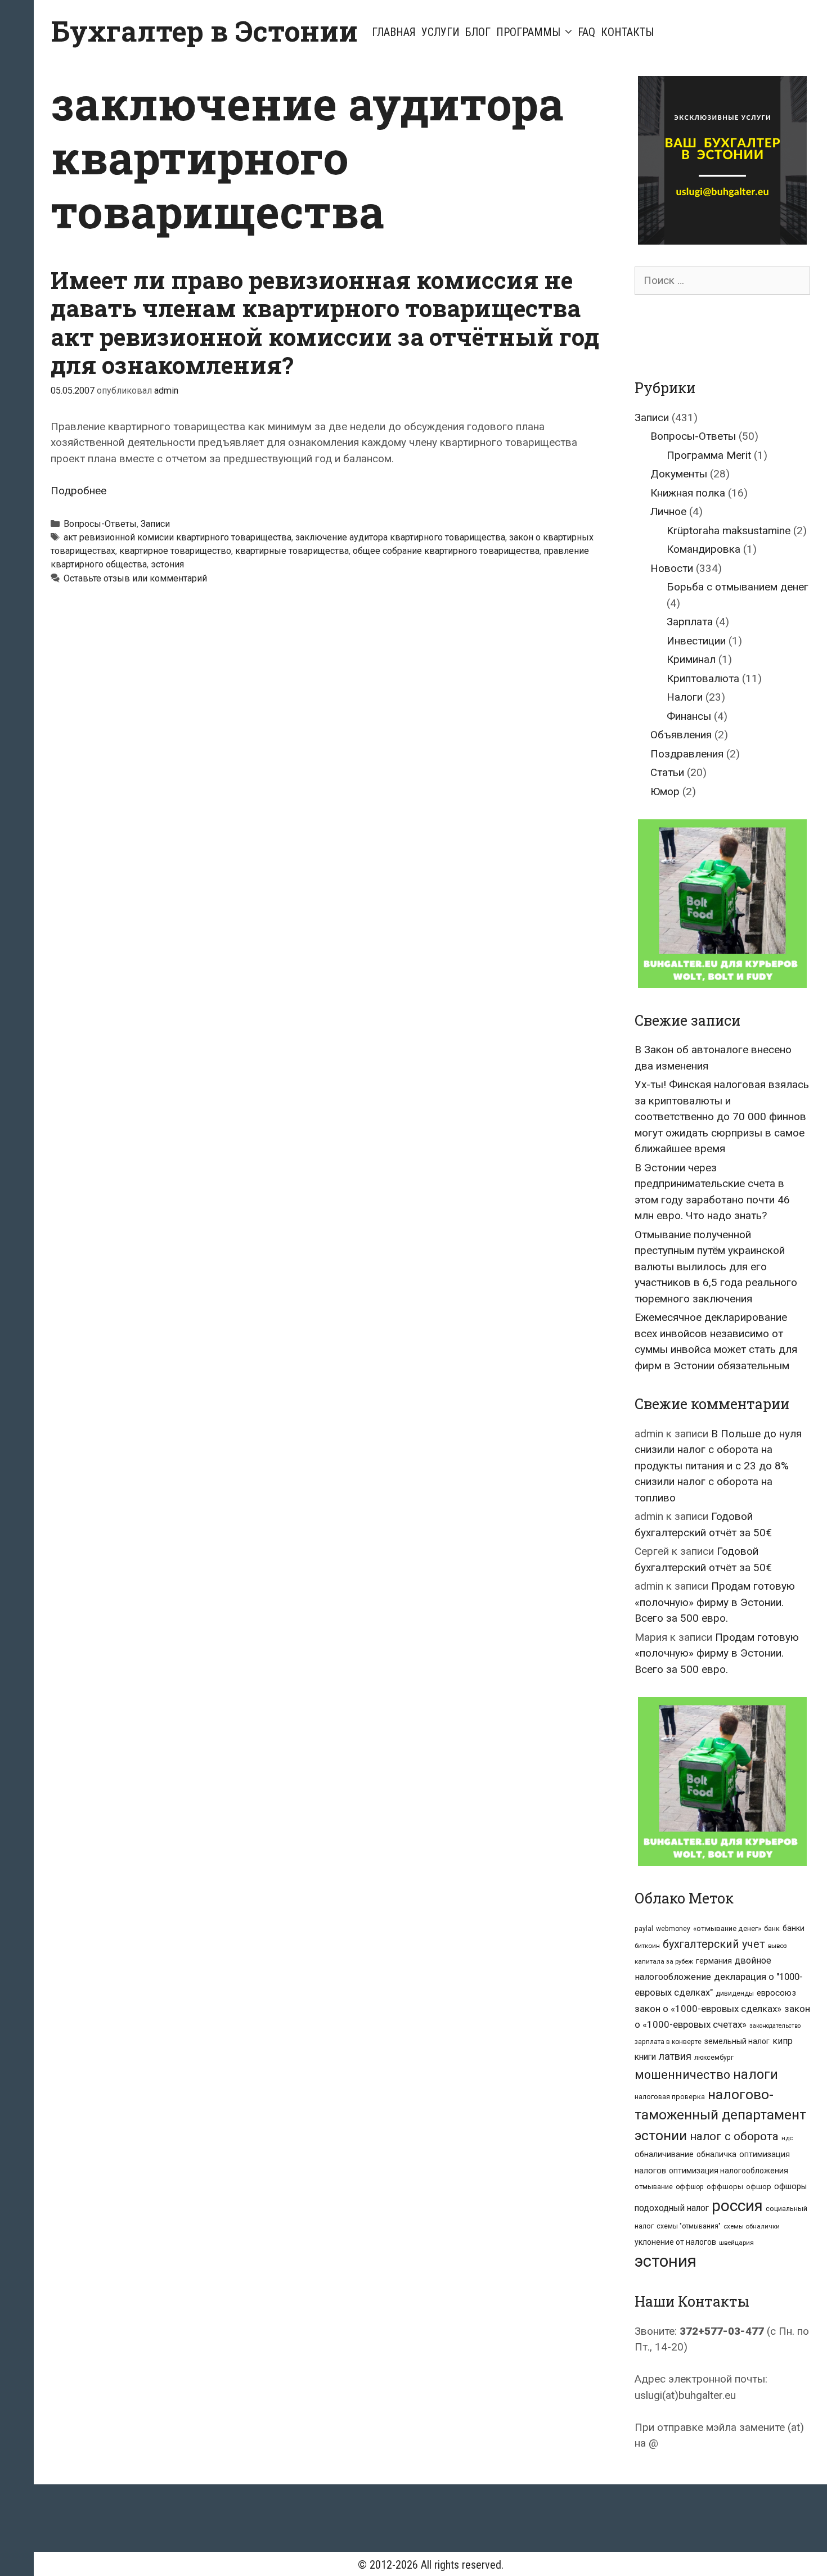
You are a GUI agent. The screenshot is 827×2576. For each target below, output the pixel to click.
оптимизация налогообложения (729, 2171)
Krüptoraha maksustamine (729, 531)
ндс (787, 2138)
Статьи (667, 772)
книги (645, 2057)
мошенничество (682, 2075)
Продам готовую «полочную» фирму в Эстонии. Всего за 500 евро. (715, 1602)
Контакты (627, 32)
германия (714, 1961)
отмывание (654, 2187)
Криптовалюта (703, 678)
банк (772, 1928)
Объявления (681, 735)
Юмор (665, 791)
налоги (756, 2074)
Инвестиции (696, 641)
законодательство (775, 2026)
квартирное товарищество (175, 551)
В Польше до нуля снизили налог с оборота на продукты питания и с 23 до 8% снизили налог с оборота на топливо (718, 1466)
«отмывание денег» (727, 1928)
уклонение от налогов (675, 2242)
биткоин (647, 1946)
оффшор (690, 2187)
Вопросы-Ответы (100, 524)
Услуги (441, 32)
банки (794, 1928)
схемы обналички (752, 2226)
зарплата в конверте (668, 2042)
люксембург (714, 2058)
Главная (394, 32)
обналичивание (664, 2155)
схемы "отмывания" (689, 2226)
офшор (759, 2187)
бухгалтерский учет (714, 1944)
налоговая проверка (670, 2097)
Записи (155, 524)
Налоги (685, 697)
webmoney (673, 1929)
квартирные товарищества (292, 551)
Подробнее (78, 491)
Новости (672, 568)
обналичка (716, 2154)
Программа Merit (709, 455)
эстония (167, 564)
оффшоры (725, 2187)
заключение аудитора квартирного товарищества (400, 537)
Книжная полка (688, 493)
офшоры (790, 2187)
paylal (644, 1929)
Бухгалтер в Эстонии (204, 31)
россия (737, 2206)
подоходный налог (672, 2208)
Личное (668, 511)
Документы (679, 474)
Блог (478, 32)
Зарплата (690, 622)
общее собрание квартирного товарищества (446, 551)
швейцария (736, 2243)
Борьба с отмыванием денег (738, 587)
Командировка (704, 549)
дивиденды (735, 1993)
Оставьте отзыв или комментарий (135, 578)
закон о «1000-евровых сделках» (708, 2009)
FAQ (586, 32)
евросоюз (776, 1993)
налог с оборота (734, 2136)
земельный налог (737, 2041)
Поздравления (687, 754)
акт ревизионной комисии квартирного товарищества (177, 537)
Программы (528, 32)
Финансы (689, 716)
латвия (675, 2056)
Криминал (691, 659)
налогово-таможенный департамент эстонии (720, 2115)
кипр (783, 2041)
